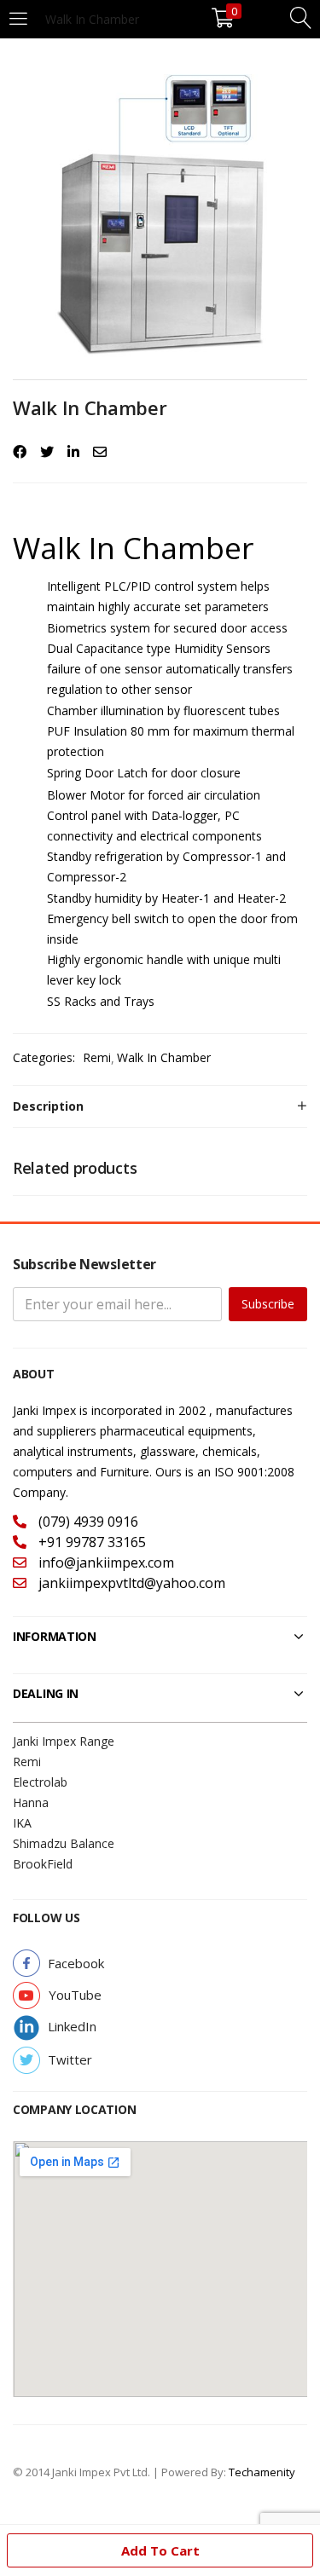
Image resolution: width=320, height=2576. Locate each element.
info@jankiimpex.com (105, 1562)
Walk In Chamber (164, 1057)
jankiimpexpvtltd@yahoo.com (130, 1583)
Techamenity (262, 2472)
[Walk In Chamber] (20, 452)
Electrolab (40, 1782)
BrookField (43, 1864)
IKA (22, 1823)
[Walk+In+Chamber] (47, 452)
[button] (76, 1964)
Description (48, 1106)
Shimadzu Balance (64, 1843)
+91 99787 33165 (90, 1542)
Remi (97, 1057)
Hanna (31, 1802)
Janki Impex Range (64, 1741)
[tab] (160, 1106)
